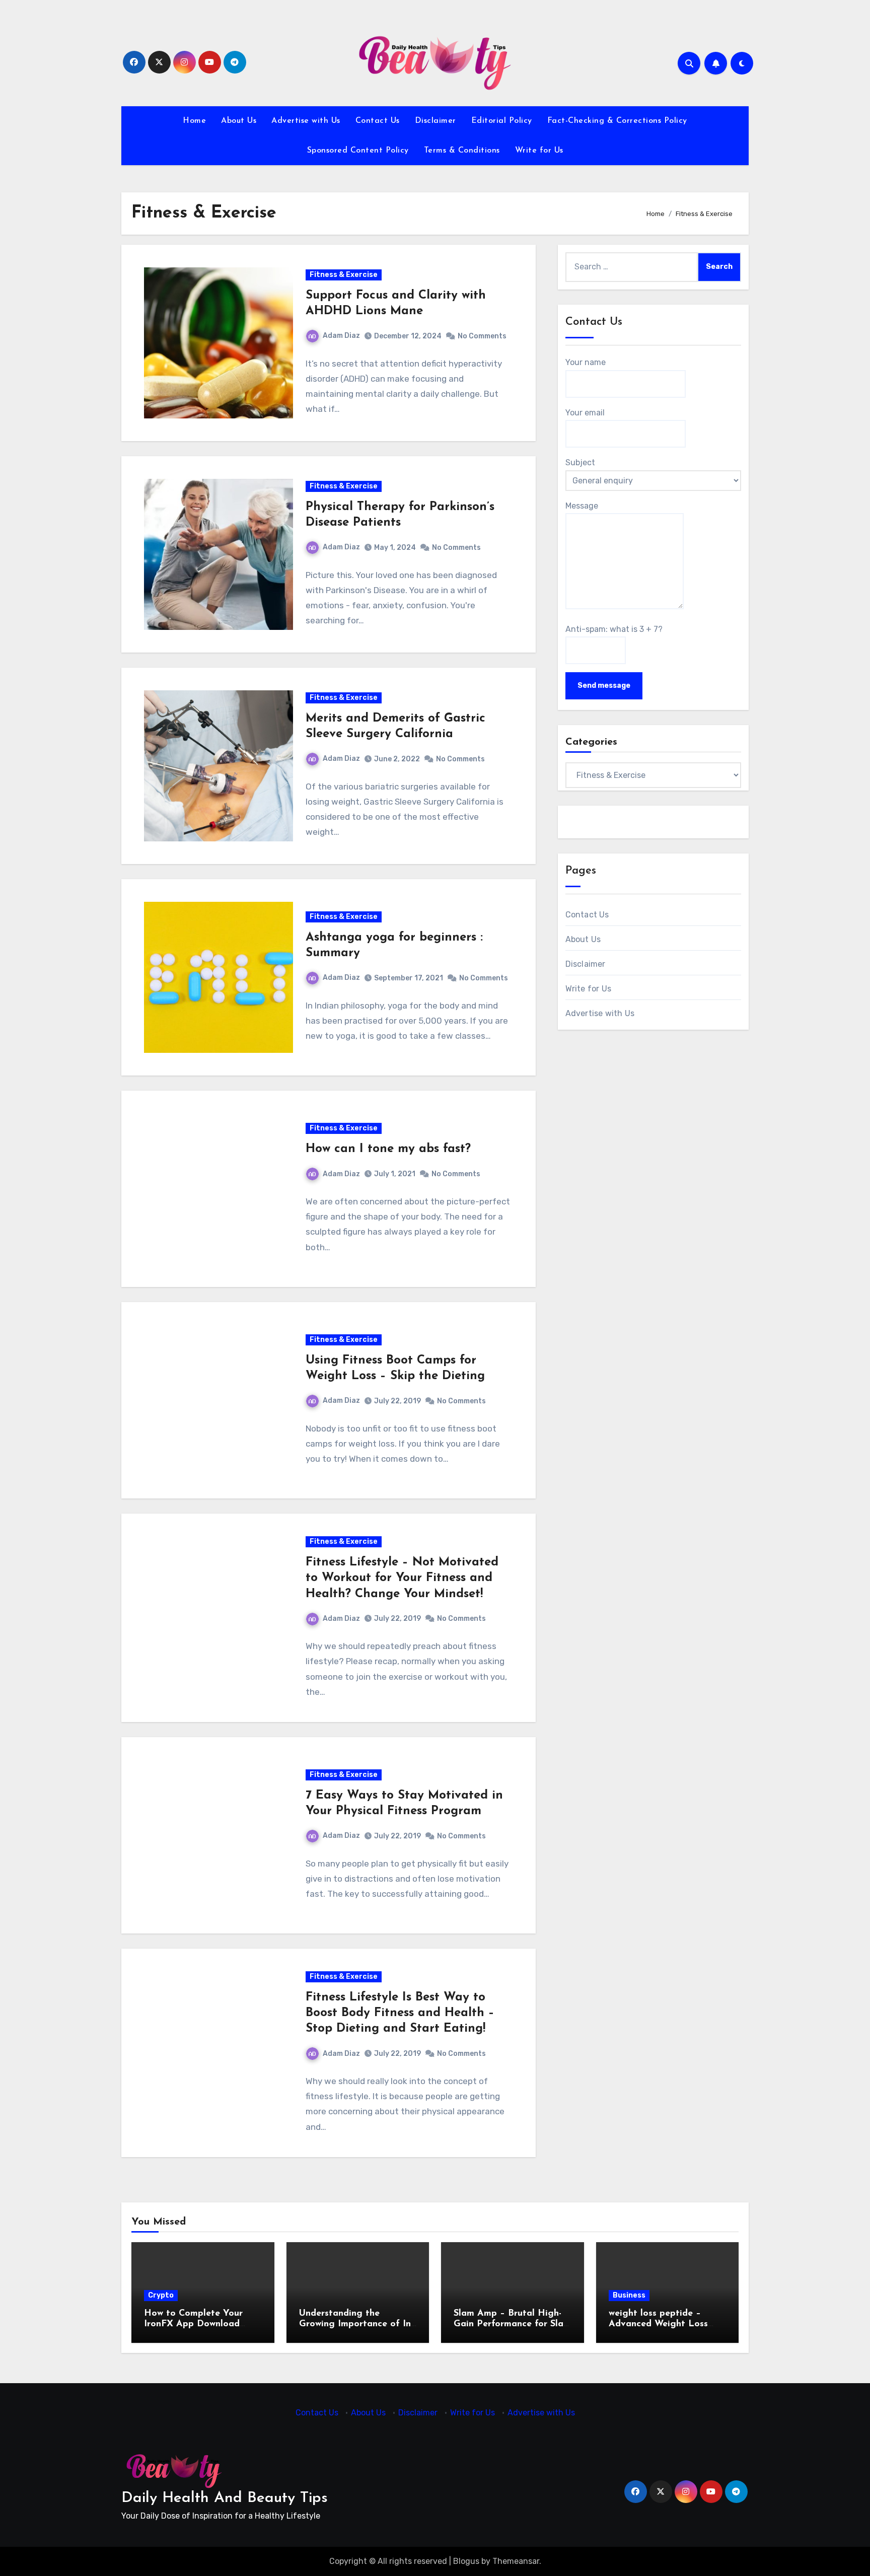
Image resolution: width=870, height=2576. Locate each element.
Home (194, 121)
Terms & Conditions (462, 151)
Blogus (466, 2561)
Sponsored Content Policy (358, 151)
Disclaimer (436, 121)
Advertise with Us (306, 121)
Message (582, 506)
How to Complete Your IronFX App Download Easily (193, 2324)
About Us (239, 121)
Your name (586, 362)
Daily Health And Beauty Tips (225, 2498)
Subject (580, 462)
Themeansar (516, 2561)
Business (629, 2295)
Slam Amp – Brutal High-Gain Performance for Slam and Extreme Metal (512, 2324)
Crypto (161, 2295)
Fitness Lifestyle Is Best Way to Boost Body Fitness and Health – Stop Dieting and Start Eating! (400, 2013)
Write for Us (539, 151)
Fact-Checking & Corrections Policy (617, 121)
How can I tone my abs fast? (388, 1149)
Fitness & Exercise (344, 275)
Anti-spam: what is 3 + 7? (614, 629)
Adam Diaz (341, 336)
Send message (604, 686)
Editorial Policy (502, 121)
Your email (585, 413)
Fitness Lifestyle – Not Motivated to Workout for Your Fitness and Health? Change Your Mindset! (402, 1578)
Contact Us (378, 121)
